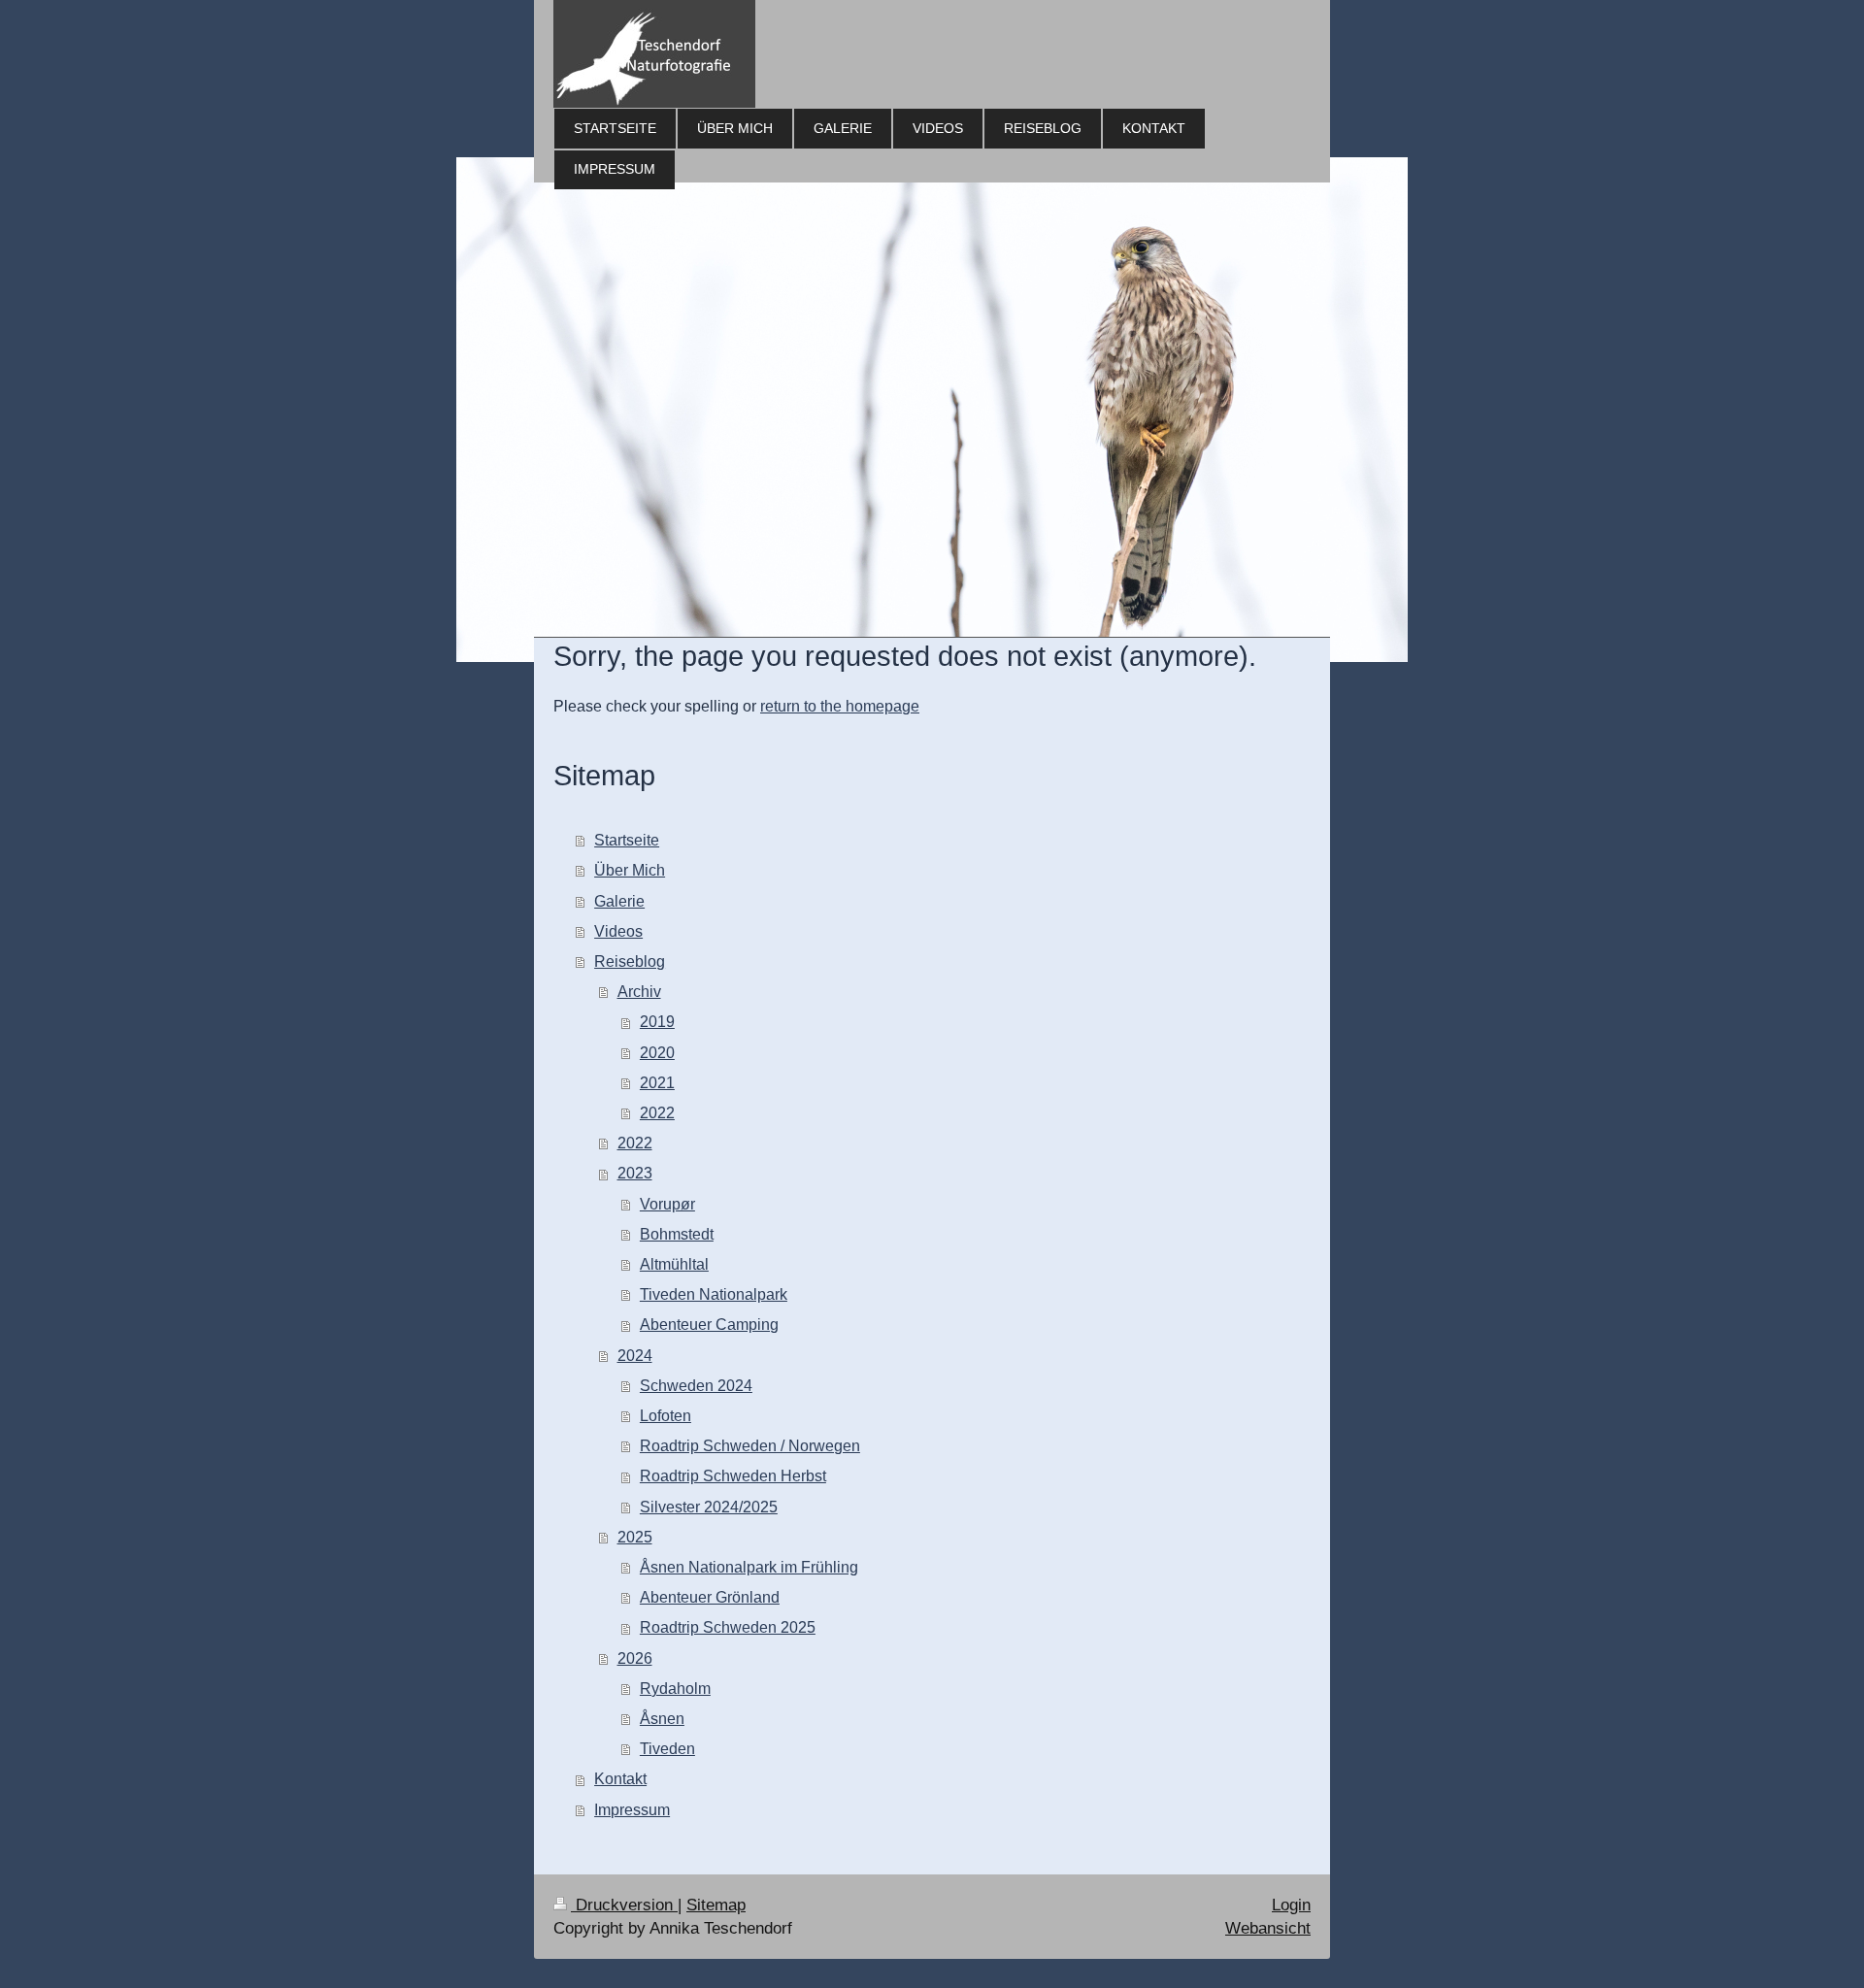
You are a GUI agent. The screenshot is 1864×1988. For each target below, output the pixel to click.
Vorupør (667, 1204)
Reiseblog (630, 961)
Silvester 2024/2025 (709, 1507)
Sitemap (716, 1905)
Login (1291, 1905)
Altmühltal (674, 1264)
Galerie (619, 901)
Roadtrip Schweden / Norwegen (750, 1446)
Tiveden (667, 1749)
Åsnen (662, 1719)
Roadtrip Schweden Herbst (733, 1476)
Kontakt (620, 1779)
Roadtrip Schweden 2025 (728, 1627)
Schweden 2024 (696, 1386)
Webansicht (1268, 1928)
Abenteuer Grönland (710, 1597)
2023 (635, 1173)
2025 (635, 1537)
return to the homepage (840, 706)
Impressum (632, 1810)
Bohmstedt (677, 1234)
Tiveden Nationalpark (714, 1294)
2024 (635, 1356)
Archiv (639, 992)
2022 (657, 1113)
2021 (657, 1083)
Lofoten (666, 1416)
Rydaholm (675, 1689)
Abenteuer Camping (709, 1325)
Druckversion (624, 1905)
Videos (618, 931)
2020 (657, 1053)
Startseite (627, 840)
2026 (635, 1658)
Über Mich (630, 870)
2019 (657, 1022)
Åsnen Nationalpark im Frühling (749, 1567)
